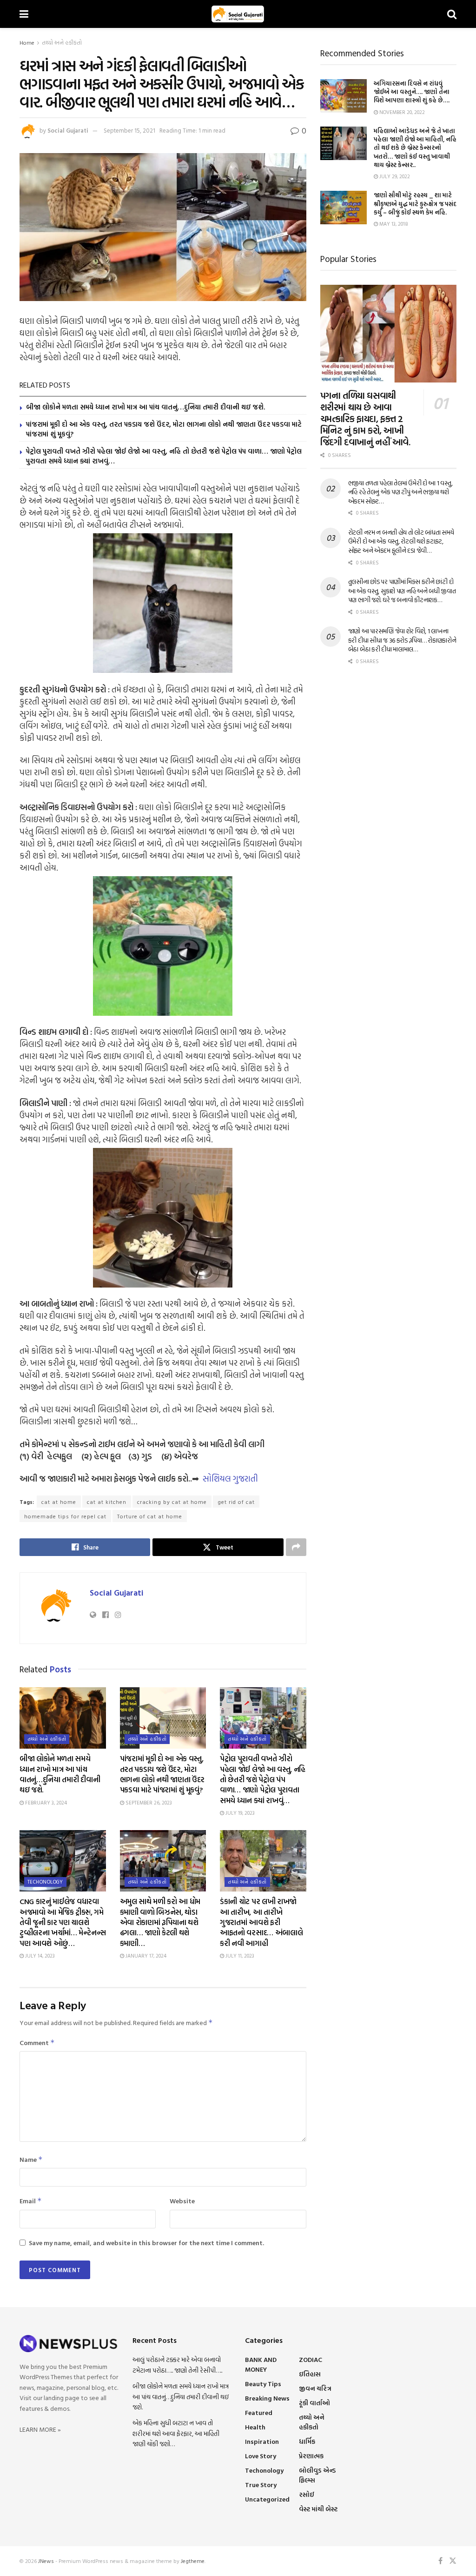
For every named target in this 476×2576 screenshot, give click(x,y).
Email (31, 2201)
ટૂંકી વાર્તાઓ (314, 2403)
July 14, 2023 (39, 1956)
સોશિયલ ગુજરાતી (230, 1479)
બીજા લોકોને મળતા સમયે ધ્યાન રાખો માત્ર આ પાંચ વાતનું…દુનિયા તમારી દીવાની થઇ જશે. (145, 407)
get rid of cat (236, 1502)
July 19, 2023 (239, 1813)
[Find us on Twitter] (453, 2561)
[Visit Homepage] (238, 14)
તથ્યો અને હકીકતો (62, 42)
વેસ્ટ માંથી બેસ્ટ (318, 2509)
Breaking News (267, 2398)
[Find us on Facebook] (440, 2561)
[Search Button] (452, 14)
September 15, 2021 (129, 130)
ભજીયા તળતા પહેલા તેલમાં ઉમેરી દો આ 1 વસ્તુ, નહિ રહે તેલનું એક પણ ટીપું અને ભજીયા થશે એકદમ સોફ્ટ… (400, 492)
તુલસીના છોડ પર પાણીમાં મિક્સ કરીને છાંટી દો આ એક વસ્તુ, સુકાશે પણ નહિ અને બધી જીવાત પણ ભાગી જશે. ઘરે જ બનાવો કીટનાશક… (402, 590)
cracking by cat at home (172, 1502)
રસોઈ (307, 2494)
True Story (261, 2485)
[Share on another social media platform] (296, 1547)
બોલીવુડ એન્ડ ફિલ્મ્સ (317, 2475)
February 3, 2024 (45, 1803)
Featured (259, 2412)
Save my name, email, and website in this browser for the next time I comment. (146, 2243)
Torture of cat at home (150, 1516)
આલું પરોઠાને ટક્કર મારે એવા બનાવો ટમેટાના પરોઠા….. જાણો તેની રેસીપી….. (177, 2365)
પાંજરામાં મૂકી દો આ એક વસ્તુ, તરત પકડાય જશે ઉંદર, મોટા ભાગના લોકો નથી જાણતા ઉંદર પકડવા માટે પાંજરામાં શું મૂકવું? (164, 429)
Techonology (45, 1882)
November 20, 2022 (401, 112)
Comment (37, 2043)
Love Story (261, 2456)
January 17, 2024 (145, 1956)
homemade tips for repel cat (65, 1516)
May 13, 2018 (393, 224)
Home (27, 42)
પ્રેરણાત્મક (311, 2456)
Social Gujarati (68, 130)
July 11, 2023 (239, 1956)
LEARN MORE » (40, 2429)
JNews (46, 2561)
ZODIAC (311, 2359)
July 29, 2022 (394, 176)
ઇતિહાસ (310, 2374)
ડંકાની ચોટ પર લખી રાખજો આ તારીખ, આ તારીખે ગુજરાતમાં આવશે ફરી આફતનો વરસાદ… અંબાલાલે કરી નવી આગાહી (261, 1922)
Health (255, 2427)
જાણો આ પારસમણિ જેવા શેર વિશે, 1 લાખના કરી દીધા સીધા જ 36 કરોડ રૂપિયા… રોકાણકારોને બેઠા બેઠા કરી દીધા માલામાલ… (402, 640)
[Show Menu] (24, 14)
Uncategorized (267, 2499)
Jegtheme (193, 2561)
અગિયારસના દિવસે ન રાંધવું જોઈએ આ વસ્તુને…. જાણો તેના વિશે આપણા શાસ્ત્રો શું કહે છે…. (412, 92)
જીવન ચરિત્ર (315, 2388)
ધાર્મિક (307, 2441)
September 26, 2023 (148, 1803)
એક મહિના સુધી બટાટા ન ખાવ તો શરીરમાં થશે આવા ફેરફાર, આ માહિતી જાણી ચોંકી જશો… (176, 2433)
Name (31, 2159)
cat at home (59, 1502)
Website (182, 2201)
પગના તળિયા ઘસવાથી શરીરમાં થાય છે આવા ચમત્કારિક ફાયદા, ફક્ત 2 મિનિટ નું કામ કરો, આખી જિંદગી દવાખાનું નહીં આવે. (365, 418)
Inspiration (262, 2441)
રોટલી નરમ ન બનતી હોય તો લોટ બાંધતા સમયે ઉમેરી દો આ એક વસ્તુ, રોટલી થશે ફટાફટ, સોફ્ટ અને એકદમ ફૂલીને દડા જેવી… (401, 541)
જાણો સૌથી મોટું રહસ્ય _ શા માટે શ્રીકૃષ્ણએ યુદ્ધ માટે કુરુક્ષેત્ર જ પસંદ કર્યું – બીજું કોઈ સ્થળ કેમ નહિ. (415, 203)
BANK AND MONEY (261, 2364)
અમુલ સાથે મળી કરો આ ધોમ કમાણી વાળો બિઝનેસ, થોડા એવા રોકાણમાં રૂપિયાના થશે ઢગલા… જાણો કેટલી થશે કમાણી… (160, 1922)
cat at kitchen (107, 1502)
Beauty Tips (263, 2384)
